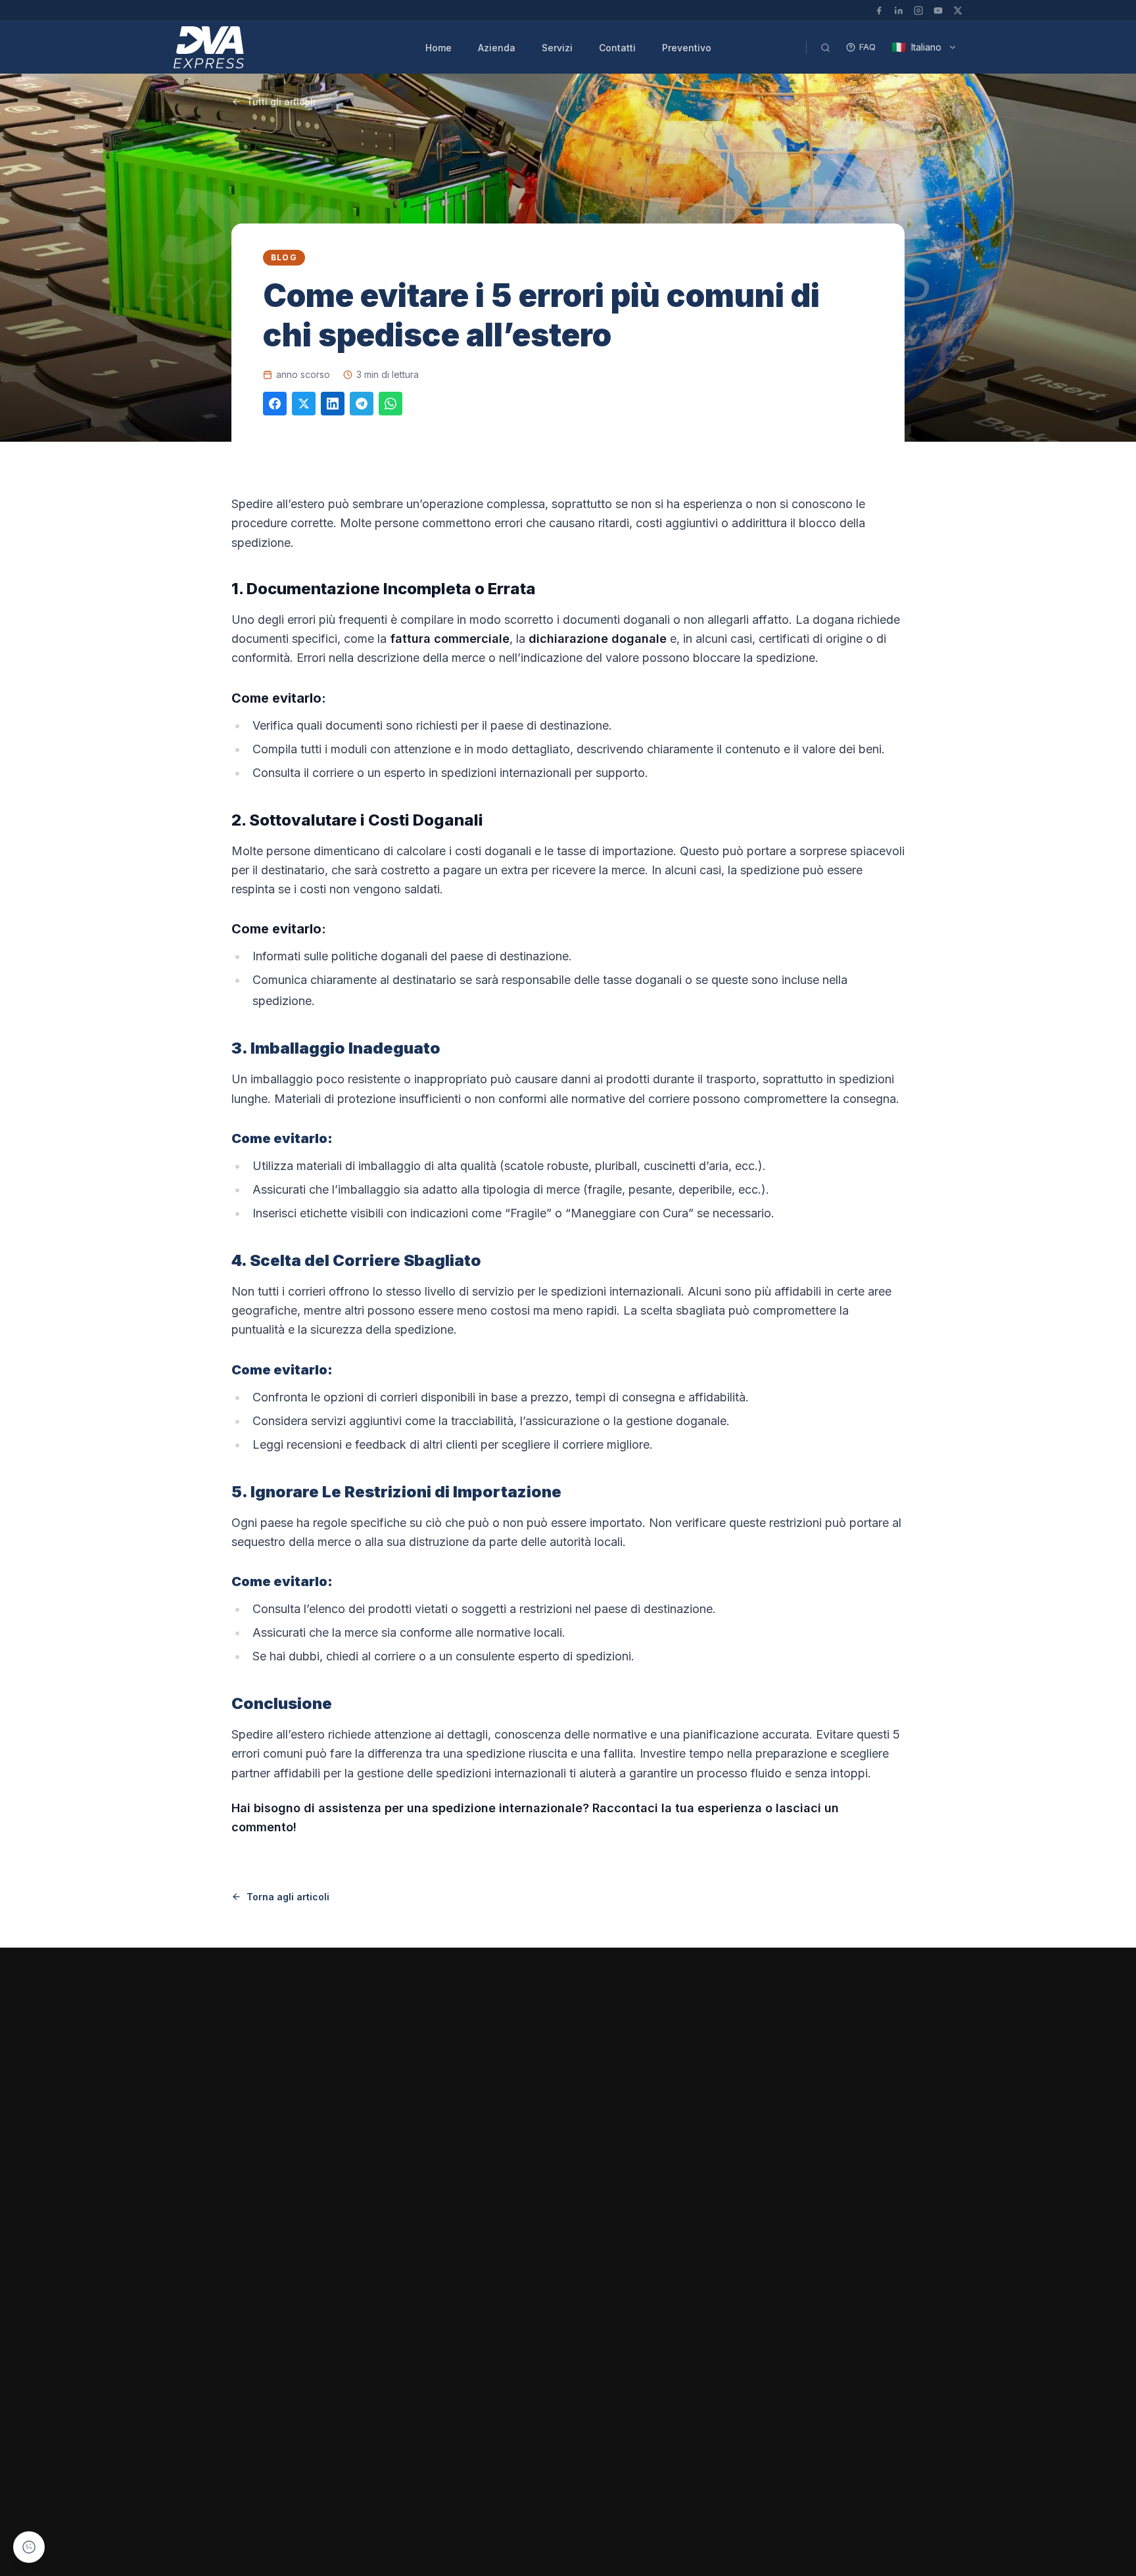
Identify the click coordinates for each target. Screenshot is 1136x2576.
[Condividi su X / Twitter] (304, 404)
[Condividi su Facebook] (275, 404)
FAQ (867, 47)
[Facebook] (879, 11)
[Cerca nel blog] (825, 47)
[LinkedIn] (899, 11)
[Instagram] (918, 11)
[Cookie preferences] (29, 2547)
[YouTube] (938, 11)
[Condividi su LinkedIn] (333, 404)
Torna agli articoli (288, 1897)
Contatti (617, 48)
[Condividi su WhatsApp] (390, 404)
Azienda (497, 48)
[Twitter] (958, 11)
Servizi (557, 48)
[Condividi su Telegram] (362, 404)
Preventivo (687, 48)
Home (438, 48)
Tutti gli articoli (281, 102)
